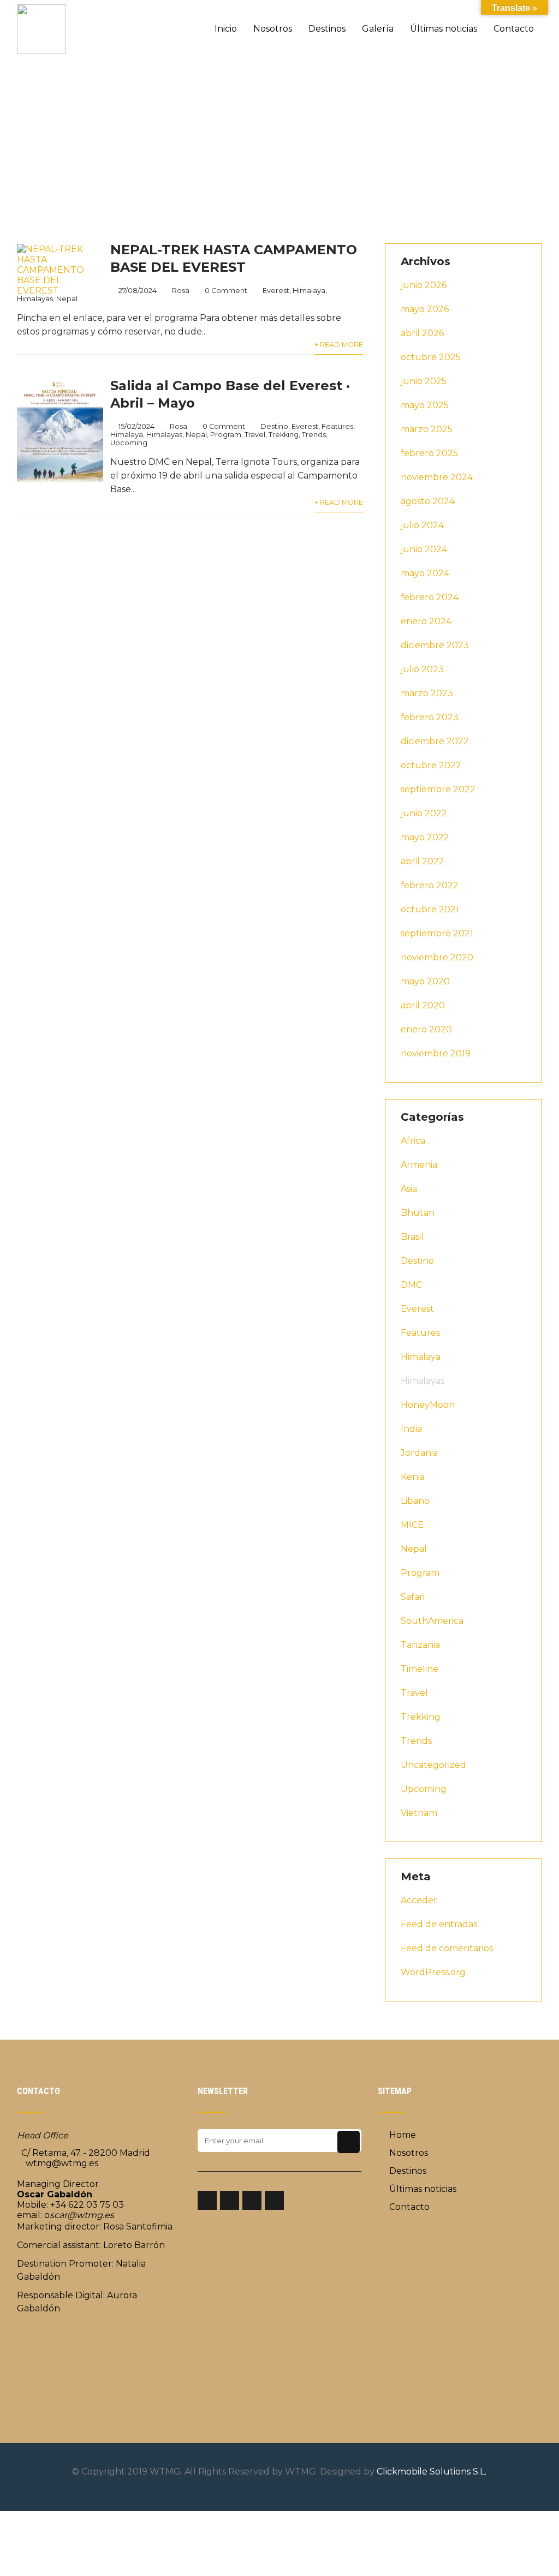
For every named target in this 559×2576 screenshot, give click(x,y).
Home (403, 2135)
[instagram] (230, 2200)
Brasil (412, 1237)
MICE (412, 1525)
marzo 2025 (427, 429)
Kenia (413, 1477)
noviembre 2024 (437, 477)
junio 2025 (424, 381)
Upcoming (129, 443)
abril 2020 (423, 1005)
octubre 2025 (431, 357)
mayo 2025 (425, 405)
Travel (255, 435)
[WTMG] (41, 5)
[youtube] (274, 2200)
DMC (411, 1285)
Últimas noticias (444, 29)
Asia (409, 1189)
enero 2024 (426, 621)
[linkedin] (252, 2200)
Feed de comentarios (447, 1948)
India (411, 1429)
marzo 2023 (427, 693)
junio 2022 (424, 813)
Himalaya (309, 291)
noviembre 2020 (437, 957)
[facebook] (207, 2200)
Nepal (196, 435)
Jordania (419, 1453)
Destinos (327, 29)
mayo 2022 (425, 837)
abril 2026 (422, 333)
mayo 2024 (425, 573)
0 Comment (226, 291)
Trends (314, 435)
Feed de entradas (439, 1924)
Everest (276, 291)
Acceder (419, 1900)
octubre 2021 (430, 909)
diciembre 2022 (435, 741)
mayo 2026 (425, 309)
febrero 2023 (430, 717)
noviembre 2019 (436, 1053)
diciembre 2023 (435, 645)
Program (226, 435)
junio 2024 (424, 549)
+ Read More (339, 345)
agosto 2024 (428, 501)
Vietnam (419, 1813)
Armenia (419, 1165)
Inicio (226, 29)
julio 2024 (422, 525)
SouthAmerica (432, 1621)
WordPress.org (433, 1972)
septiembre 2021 (437, 933)
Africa (413, 1141)
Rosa (181, 291)
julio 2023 (422, 669)
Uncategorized (433, 1765)
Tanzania (420, 1645)
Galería (378, 29)
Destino (274, 426)
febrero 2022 (430, 885)
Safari (413, 1597)
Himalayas (164, 435)
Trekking (284, 435)
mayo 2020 (425, 981)
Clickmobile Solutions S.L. (432, 2472)
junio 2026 (424, 285)
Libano (415, 1501)
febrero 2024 (430, 597)
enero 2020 (426, 1029)
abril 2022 (423, 861)
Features (337, 426)
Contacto (514, 29)
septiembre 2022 (438, 789)
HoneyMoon (428, 1405)
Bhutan (418, 1213)
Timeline (420, 1669)
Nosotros (273, 29)
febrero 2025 (429, 453)
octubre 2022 (431, 765)
